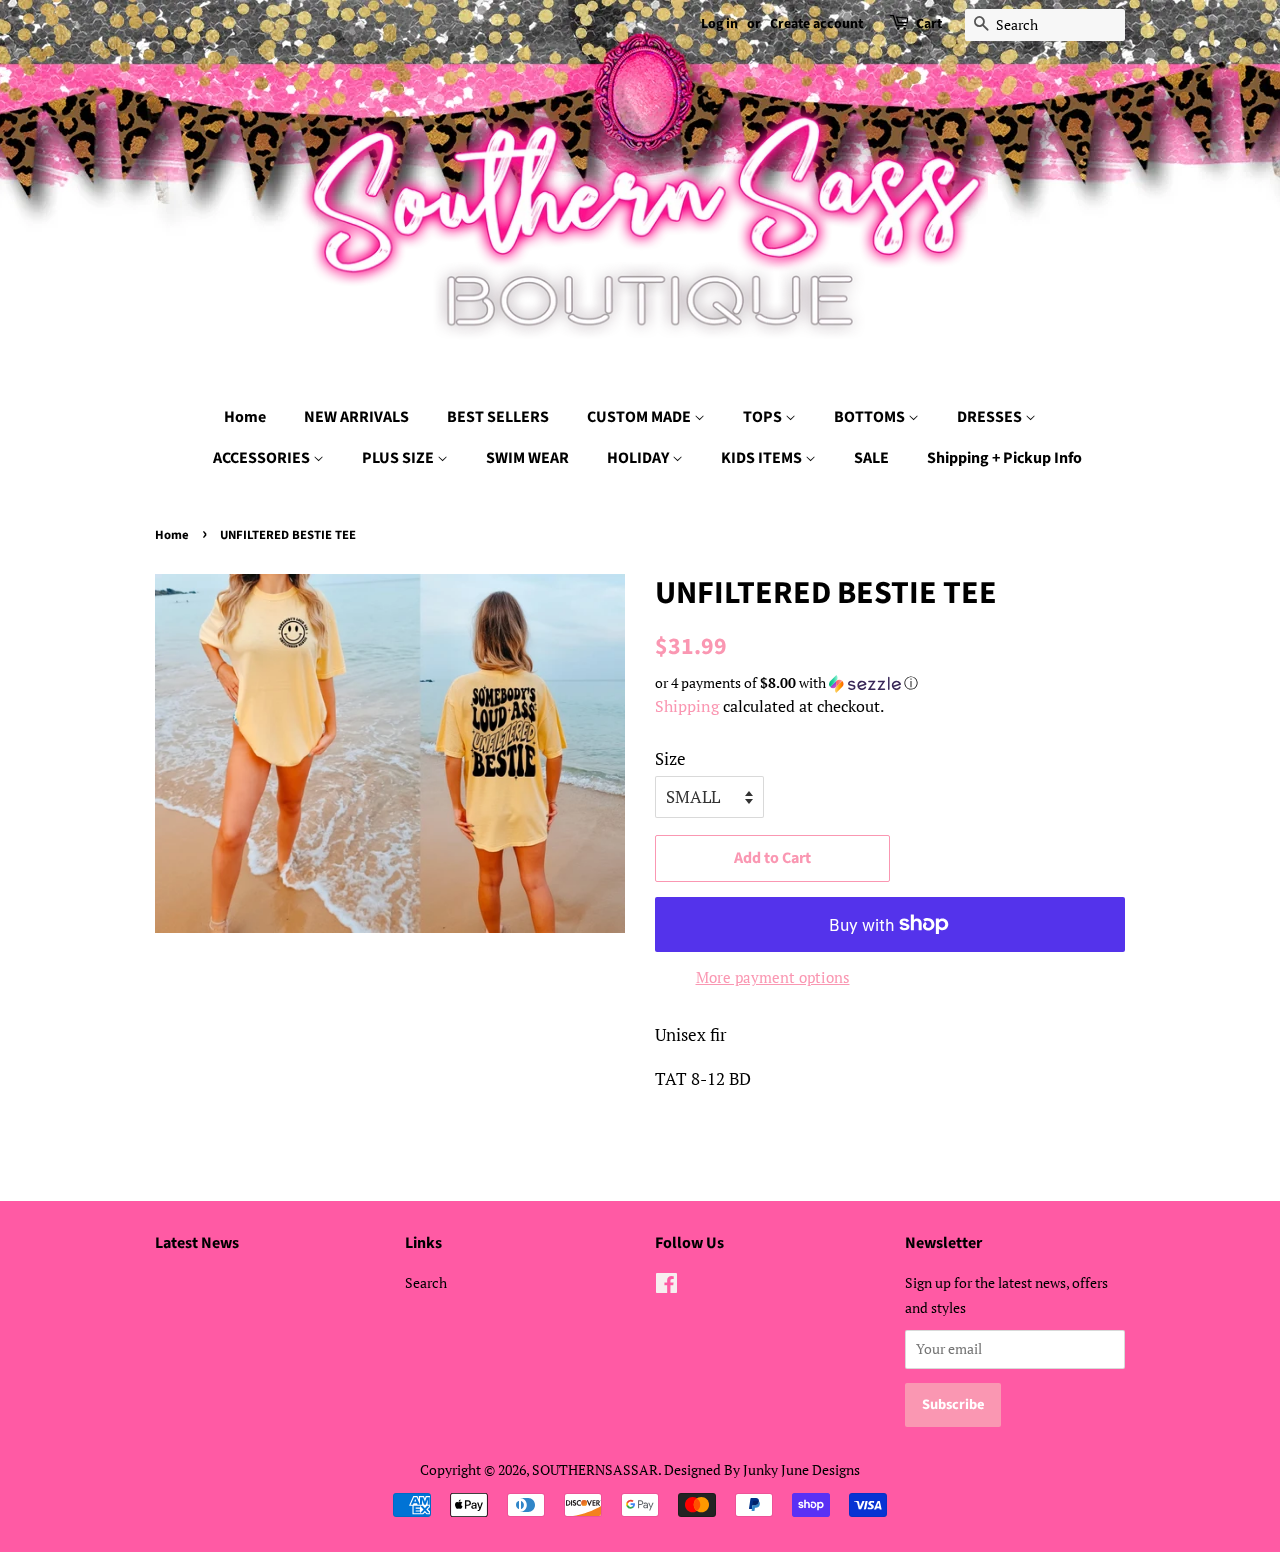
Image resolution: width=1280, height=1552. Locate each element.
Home (245, 417)
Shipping (687, 706)
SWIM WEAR (527, 458)
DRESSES (991, 417)
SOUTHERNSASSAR (595, 1469)
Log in (719, 24)
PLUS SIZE (399, 458)
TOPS (764, 417)
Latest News (197, 1243)
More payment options (773, 977)
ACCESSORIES (263, 458)
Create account (816, 24)
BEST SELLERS (498, 417)
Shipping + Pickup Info (1004, 458)
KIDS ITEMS (763, 458)
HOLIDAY (639, 458)
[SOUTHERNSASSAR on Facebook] (666, 1286)
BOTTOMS (871, 417)
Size (670, 758)
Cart (929, 24)
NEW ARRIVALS (356, 417)
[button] (890, 683)
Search (426, 1282)
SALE (871, 458)
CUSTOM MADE (640, 417)
